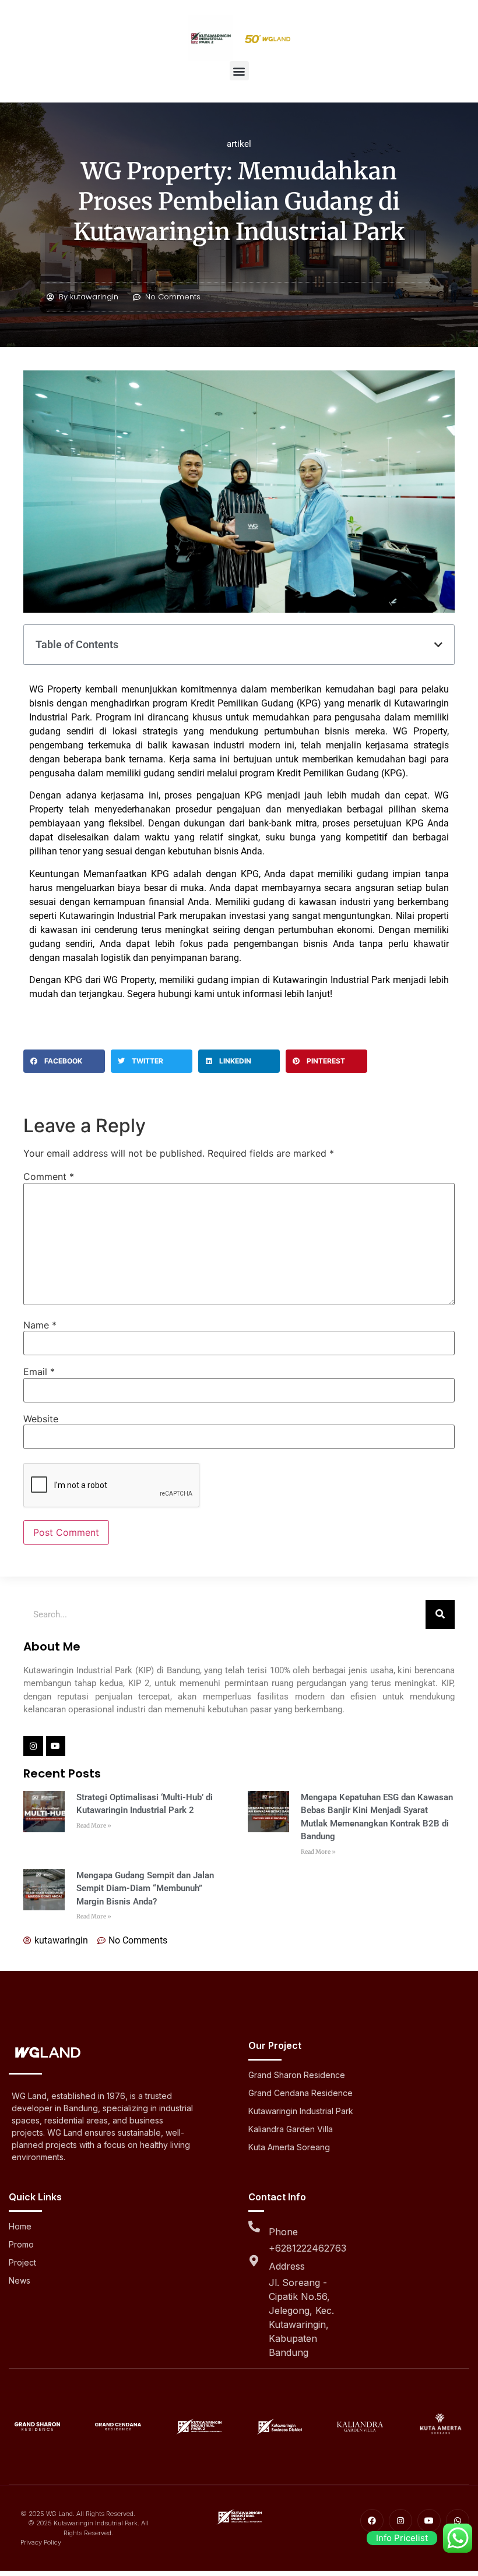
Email (39, 1372)
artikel (239, 144)
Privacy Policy (41, 2542)
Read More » (94, 1826)
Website (41, 1419)
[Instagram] (33, 1746)
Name (40, 1325)
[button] (239, 71)
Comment (49, 1176)
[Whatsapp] (458, 2521)
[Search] (440, 1614)
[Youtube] (56, 1746)
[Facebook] (372, 2521)
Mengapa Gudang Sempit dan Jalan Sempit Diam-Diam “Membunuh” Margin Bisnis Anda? (145, 1888)
